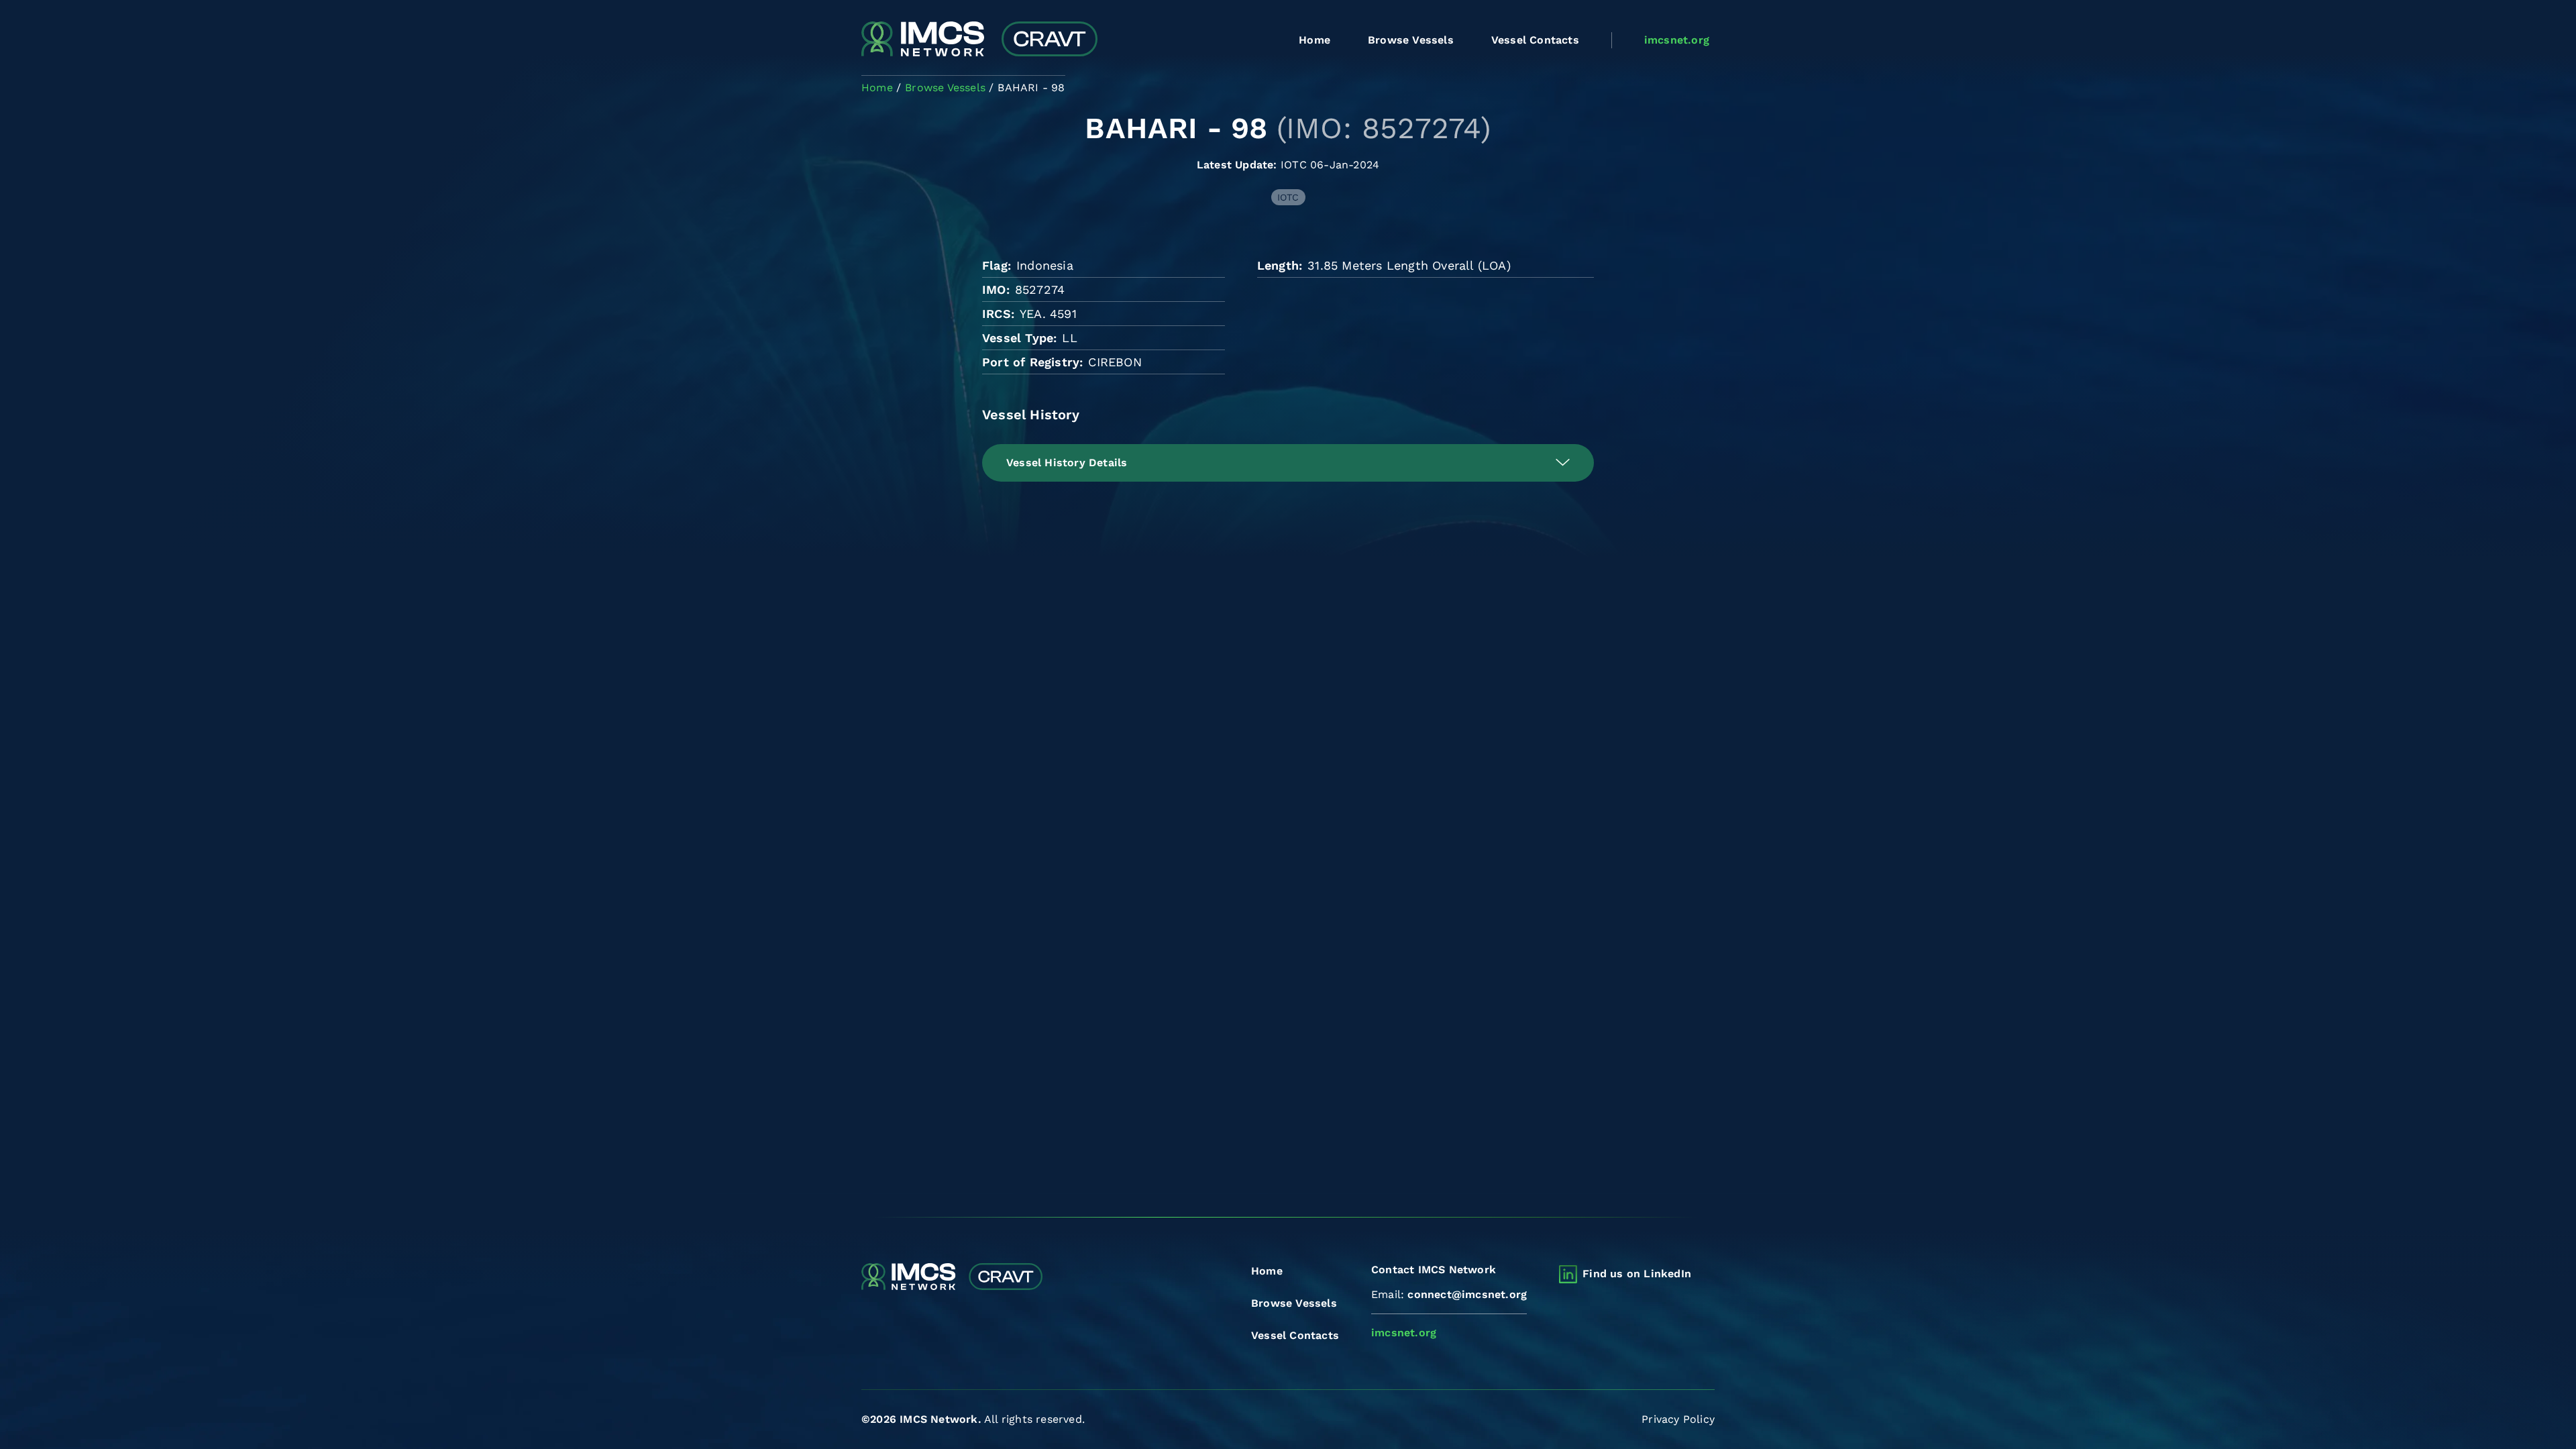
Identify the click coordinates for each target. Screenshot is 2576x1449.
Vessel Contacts (1535, 40)
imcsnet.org (1677, 40)
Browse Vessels (1411, 40)
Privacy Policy (1678, 1419)
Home (1314, 40)
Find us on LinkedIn (1637, 1274)
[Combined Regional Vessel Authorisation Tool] (979, 40)
